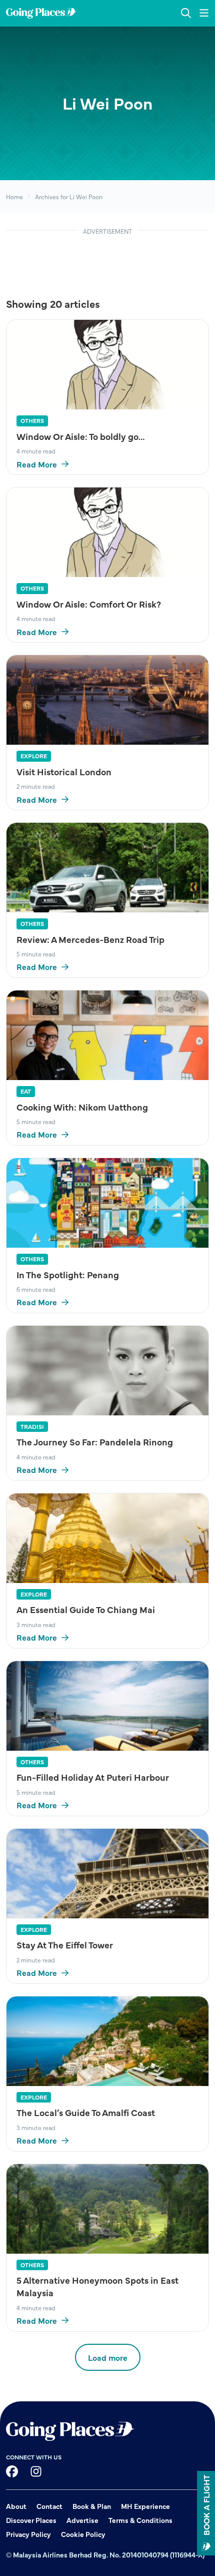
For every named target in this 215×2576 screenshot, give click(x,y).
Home (14, 196)
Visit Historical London (64, 771)
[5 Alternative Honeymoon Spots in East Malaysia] (107, 2209)
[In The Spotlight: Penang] (107, 1203)
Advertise (82, 2520)
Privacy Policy (28, 2534)
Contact (49, 2506)
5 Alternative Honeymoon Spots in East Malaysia (97, 2286)
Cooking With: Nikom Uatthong (82, 1107)
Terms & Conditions (140, 2520)
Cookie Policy (83, 2534)
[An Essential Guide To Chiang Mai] (107, 1538)
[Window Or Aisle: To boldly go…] (107, 365)
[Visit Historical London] (107, 700)
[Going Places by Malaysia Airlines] (41, 13)
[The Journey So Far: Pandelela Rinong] (107, 1371)
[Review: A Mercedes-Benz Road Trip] (107, 868)
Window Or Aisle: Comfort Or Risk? (89, 604)
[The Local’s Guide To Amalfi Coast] (107, 2041)
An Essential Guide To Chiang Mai (86, 1609)
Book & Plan (92, 2506)
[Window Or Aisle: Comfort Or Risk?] (107, 532)
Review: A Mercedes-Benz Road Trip (90, 939)
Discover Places (31, 2520)
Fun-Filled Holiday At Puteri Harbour (93, 1777)
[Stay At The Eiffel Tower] (107, 1874)
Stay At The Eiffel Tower (65, 1945)
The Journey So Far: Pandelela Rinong (95, 1442)
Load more (108, 2357)
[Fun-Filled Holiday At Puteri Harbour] (107, 1706)
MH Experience (145, 2506)
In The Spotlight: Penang (68, 1274)
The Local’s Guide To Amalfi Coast (86, 2112)
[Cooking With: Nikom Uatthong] (107, 1035)
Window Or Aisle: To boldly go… (80, 436)
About (16, 2506)
